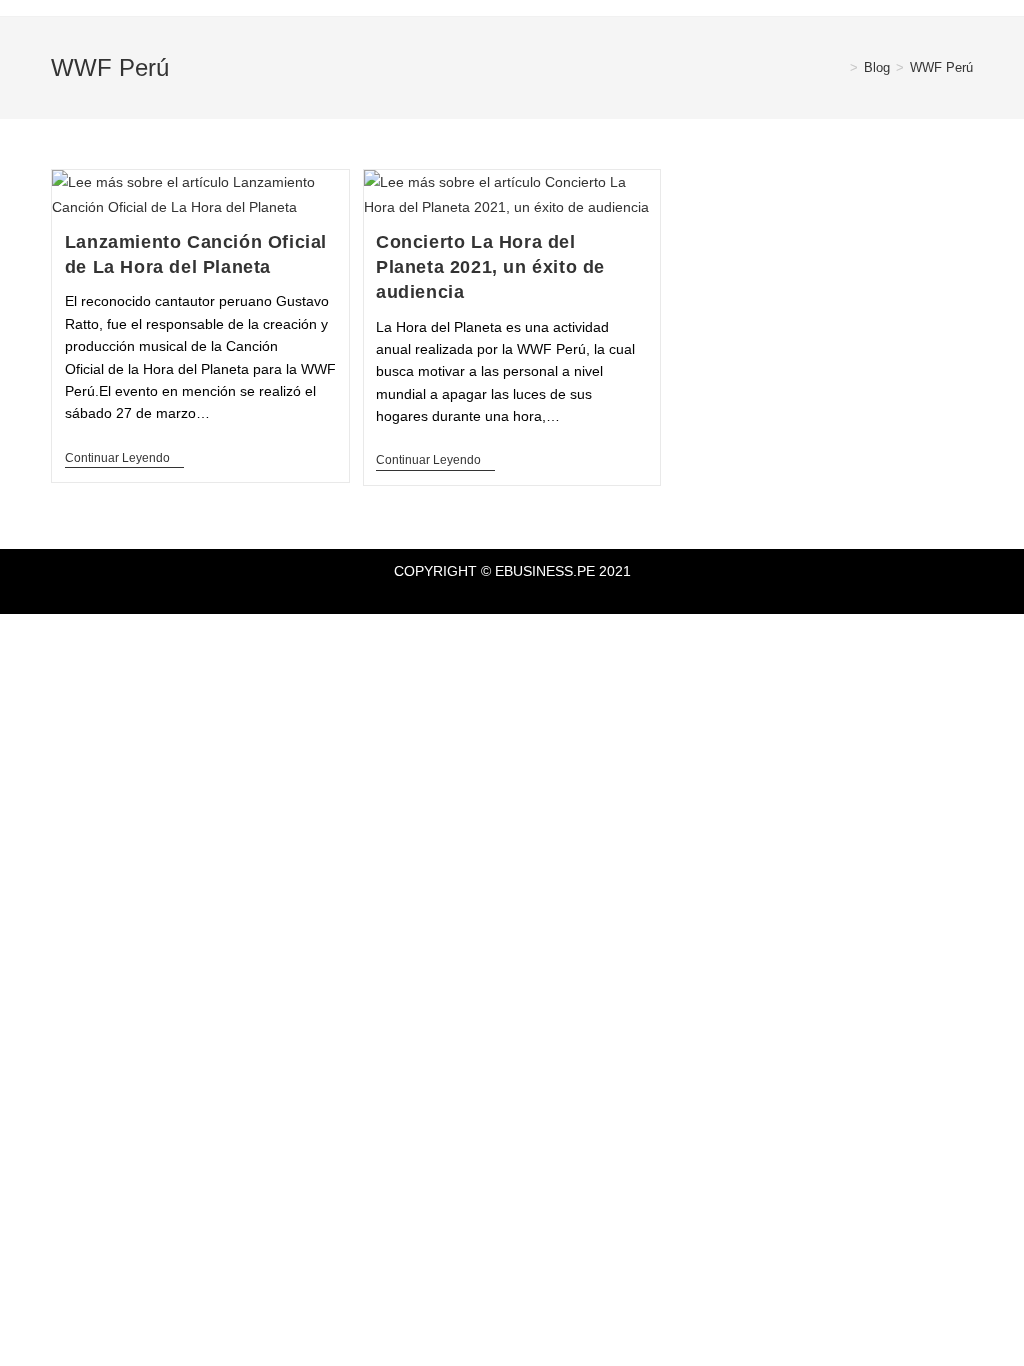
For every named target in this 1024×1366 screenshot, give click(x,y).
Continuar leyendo (124, 458)
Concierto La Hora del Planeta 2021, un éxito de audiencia (490, 267)
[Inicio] (839, 67)
